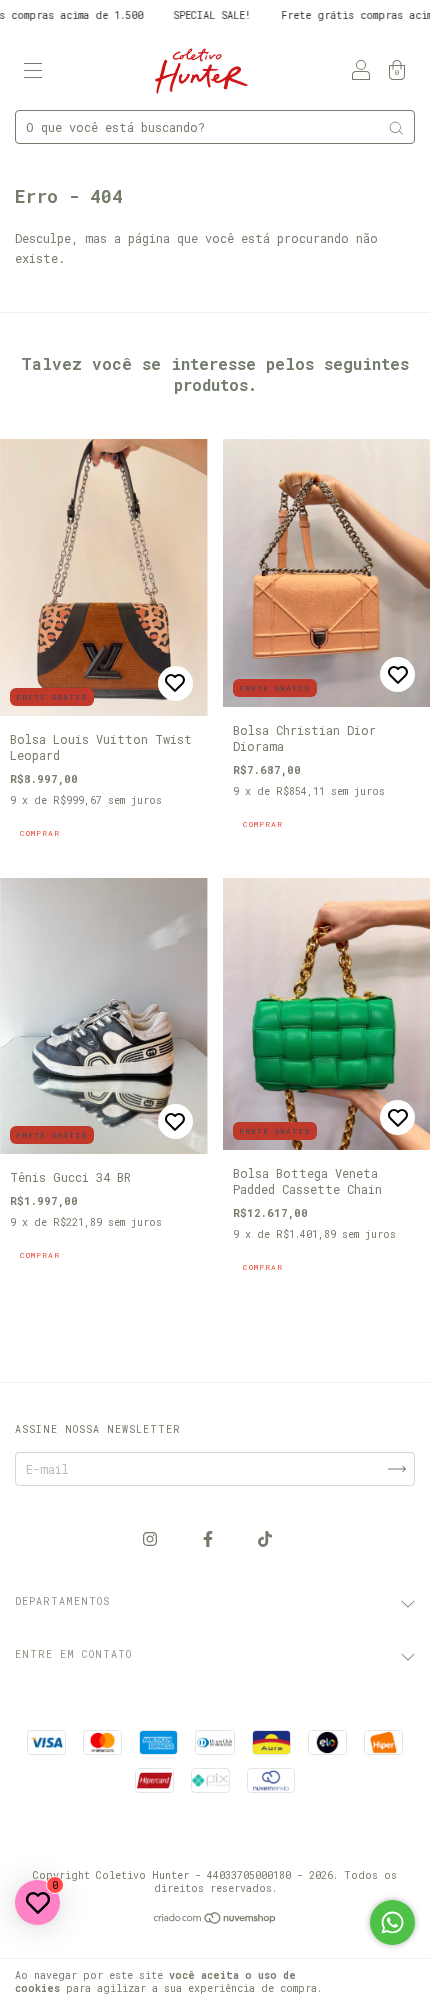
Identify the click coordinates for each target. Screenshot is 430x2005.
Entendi (384, 1982)
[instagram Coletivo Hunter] (153, 1538)
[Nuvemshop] (215, 1920)
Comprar (40, 833)
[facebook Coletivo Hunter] (211, 1538)
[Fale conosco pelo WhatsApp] (392, 1922)
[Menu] (33, 70)
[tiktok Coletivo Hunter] (265, 1538)
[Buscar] (396, 128)
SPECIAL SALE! (176, 15)
